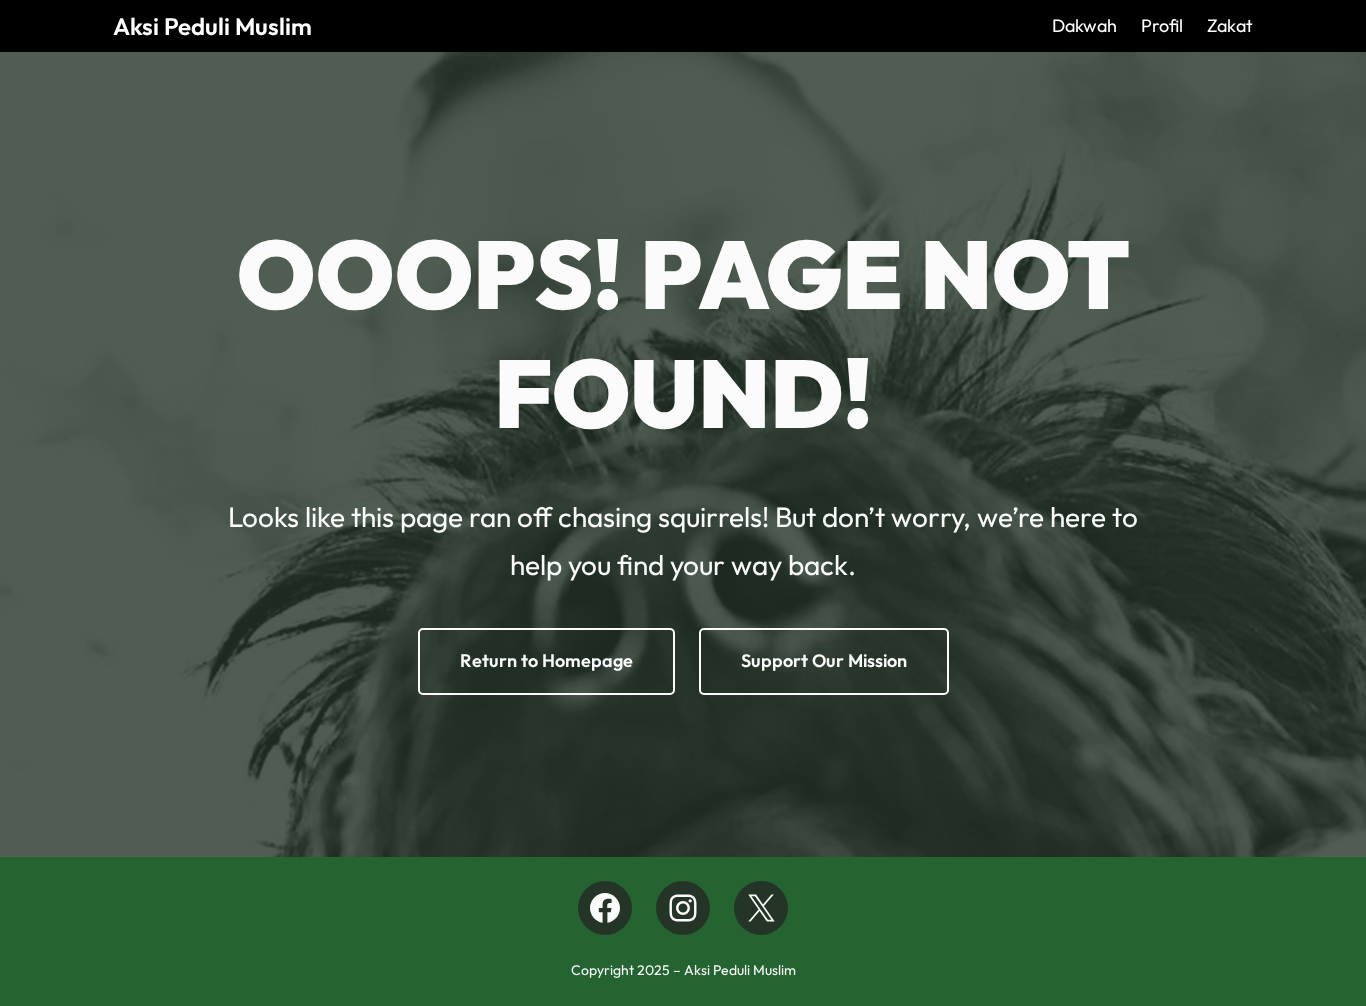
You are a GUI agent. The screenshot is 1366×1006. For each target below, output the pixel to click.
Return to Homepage (546, 660)
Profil (1162, 25)
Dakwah (1084, 25)
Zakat (1230, 25)
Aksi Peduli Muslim (212, 26)
